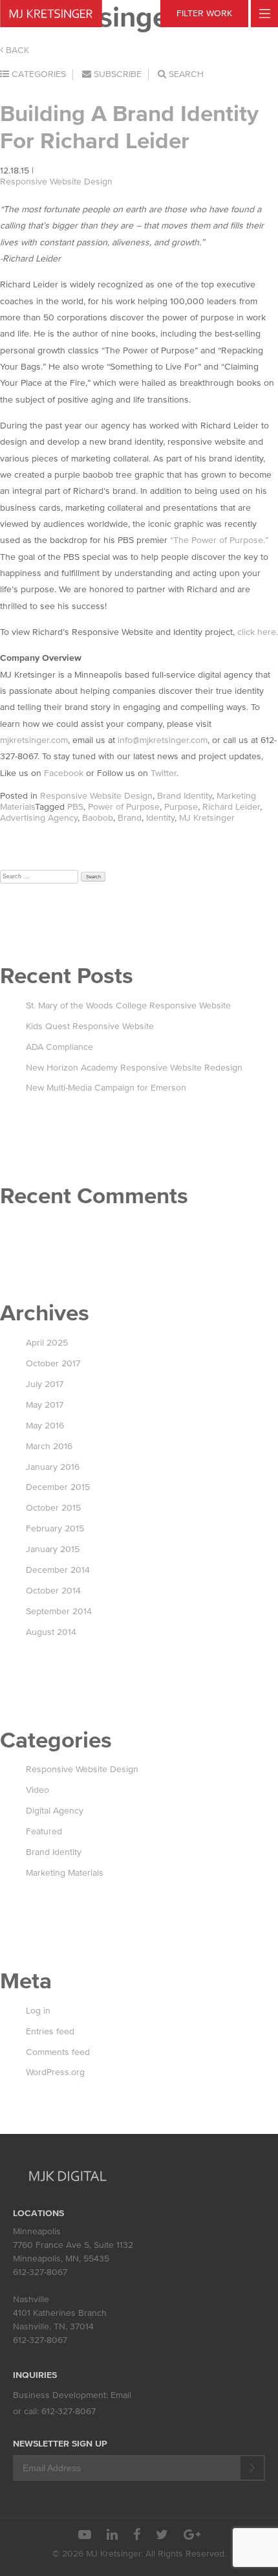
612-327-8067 (40, 2272)
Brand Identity (185, 796)
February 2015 (55, 1528)
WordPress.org (55, 2072)
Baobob (98, 818)
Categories (37, 74)
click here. (258, 632)
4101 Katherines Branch (60, 2313)
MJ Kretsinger (207, 818)
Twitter (164, 773)
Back (16, 50)
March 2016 (49, 1446)
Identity (160, 818)
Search (185, 74)
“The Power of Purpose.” (219, 540)
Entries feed (50, 2031)
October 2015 (53, 1508)
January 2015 (53, 1549)
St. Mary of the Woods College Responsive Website (128, 1005)
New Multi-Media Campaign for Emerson (106, 1088)
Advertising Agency (39, 818)
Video (37, 1790)
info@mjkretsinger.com (163, 740)
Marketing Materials (65, 1873)
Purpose (181, 807)
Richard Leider (231, 807)
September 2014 (59, 1611)
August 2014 (51, 1632)
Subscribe (116, 74)
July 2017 (45, 1384)
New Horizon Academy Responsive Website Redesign (134, 1068)
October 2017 (53, 1363)
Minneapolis (37, 2231)
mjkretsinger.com (34, 740)
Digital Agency (55, 1811)
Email (121, 2395)
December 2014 (58, 1570)
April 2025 (47, 1343)
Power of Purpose (124, 807)
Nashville (31, 2299)
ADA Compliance (59, 1047)
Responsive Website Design (56, 182)
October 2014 (53, 1591)
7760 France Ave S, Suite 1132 (73, 2245)
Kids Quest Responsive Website (90, 1026)
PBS (75, 807)
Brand (130, 818)
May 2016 (45, 1426)
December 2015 (58, 1487)
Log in (38, 2011)
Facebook (64, 773)
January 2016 (53, 1467)
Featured (44, 1831)
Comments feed (58, 2052)
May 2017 (45, 1405)
